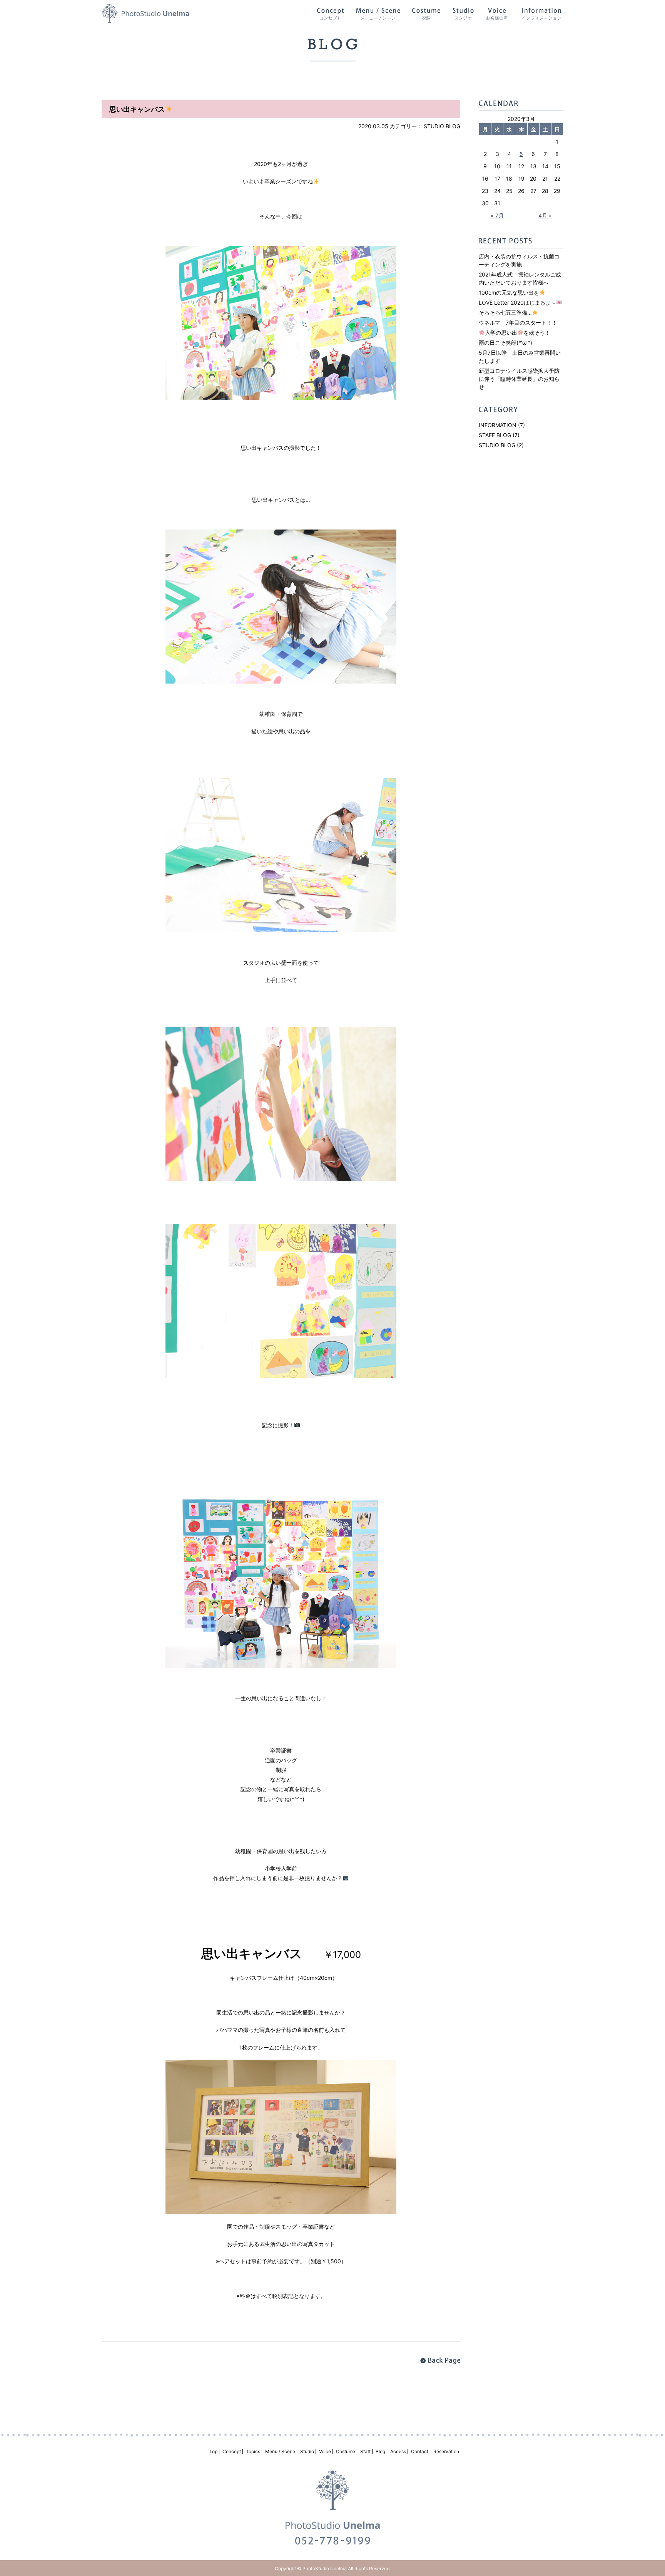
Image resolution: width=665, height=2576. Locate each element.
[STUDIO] (463, 16)
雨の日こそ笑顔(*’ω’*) (505, 343)
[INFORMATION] (541, 16)
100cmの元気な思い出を (509, 292)
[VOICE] (497, 16)
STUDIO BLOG (442, 126)
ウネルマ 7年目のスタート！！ (518, 323)
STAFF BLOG (495, 435)
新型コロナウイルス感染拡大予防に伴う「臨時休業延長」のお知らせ (519, 379)
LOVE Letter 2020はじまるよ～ (517, 303)
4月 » (545, 215)
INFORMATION (498, 425)
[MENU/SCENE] (378, 16)
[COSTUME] (426, 16)
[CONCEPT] (330, 16)
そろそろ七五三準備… (505, 313)
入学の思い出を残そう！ (518, 333)
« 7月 (497, 215)
